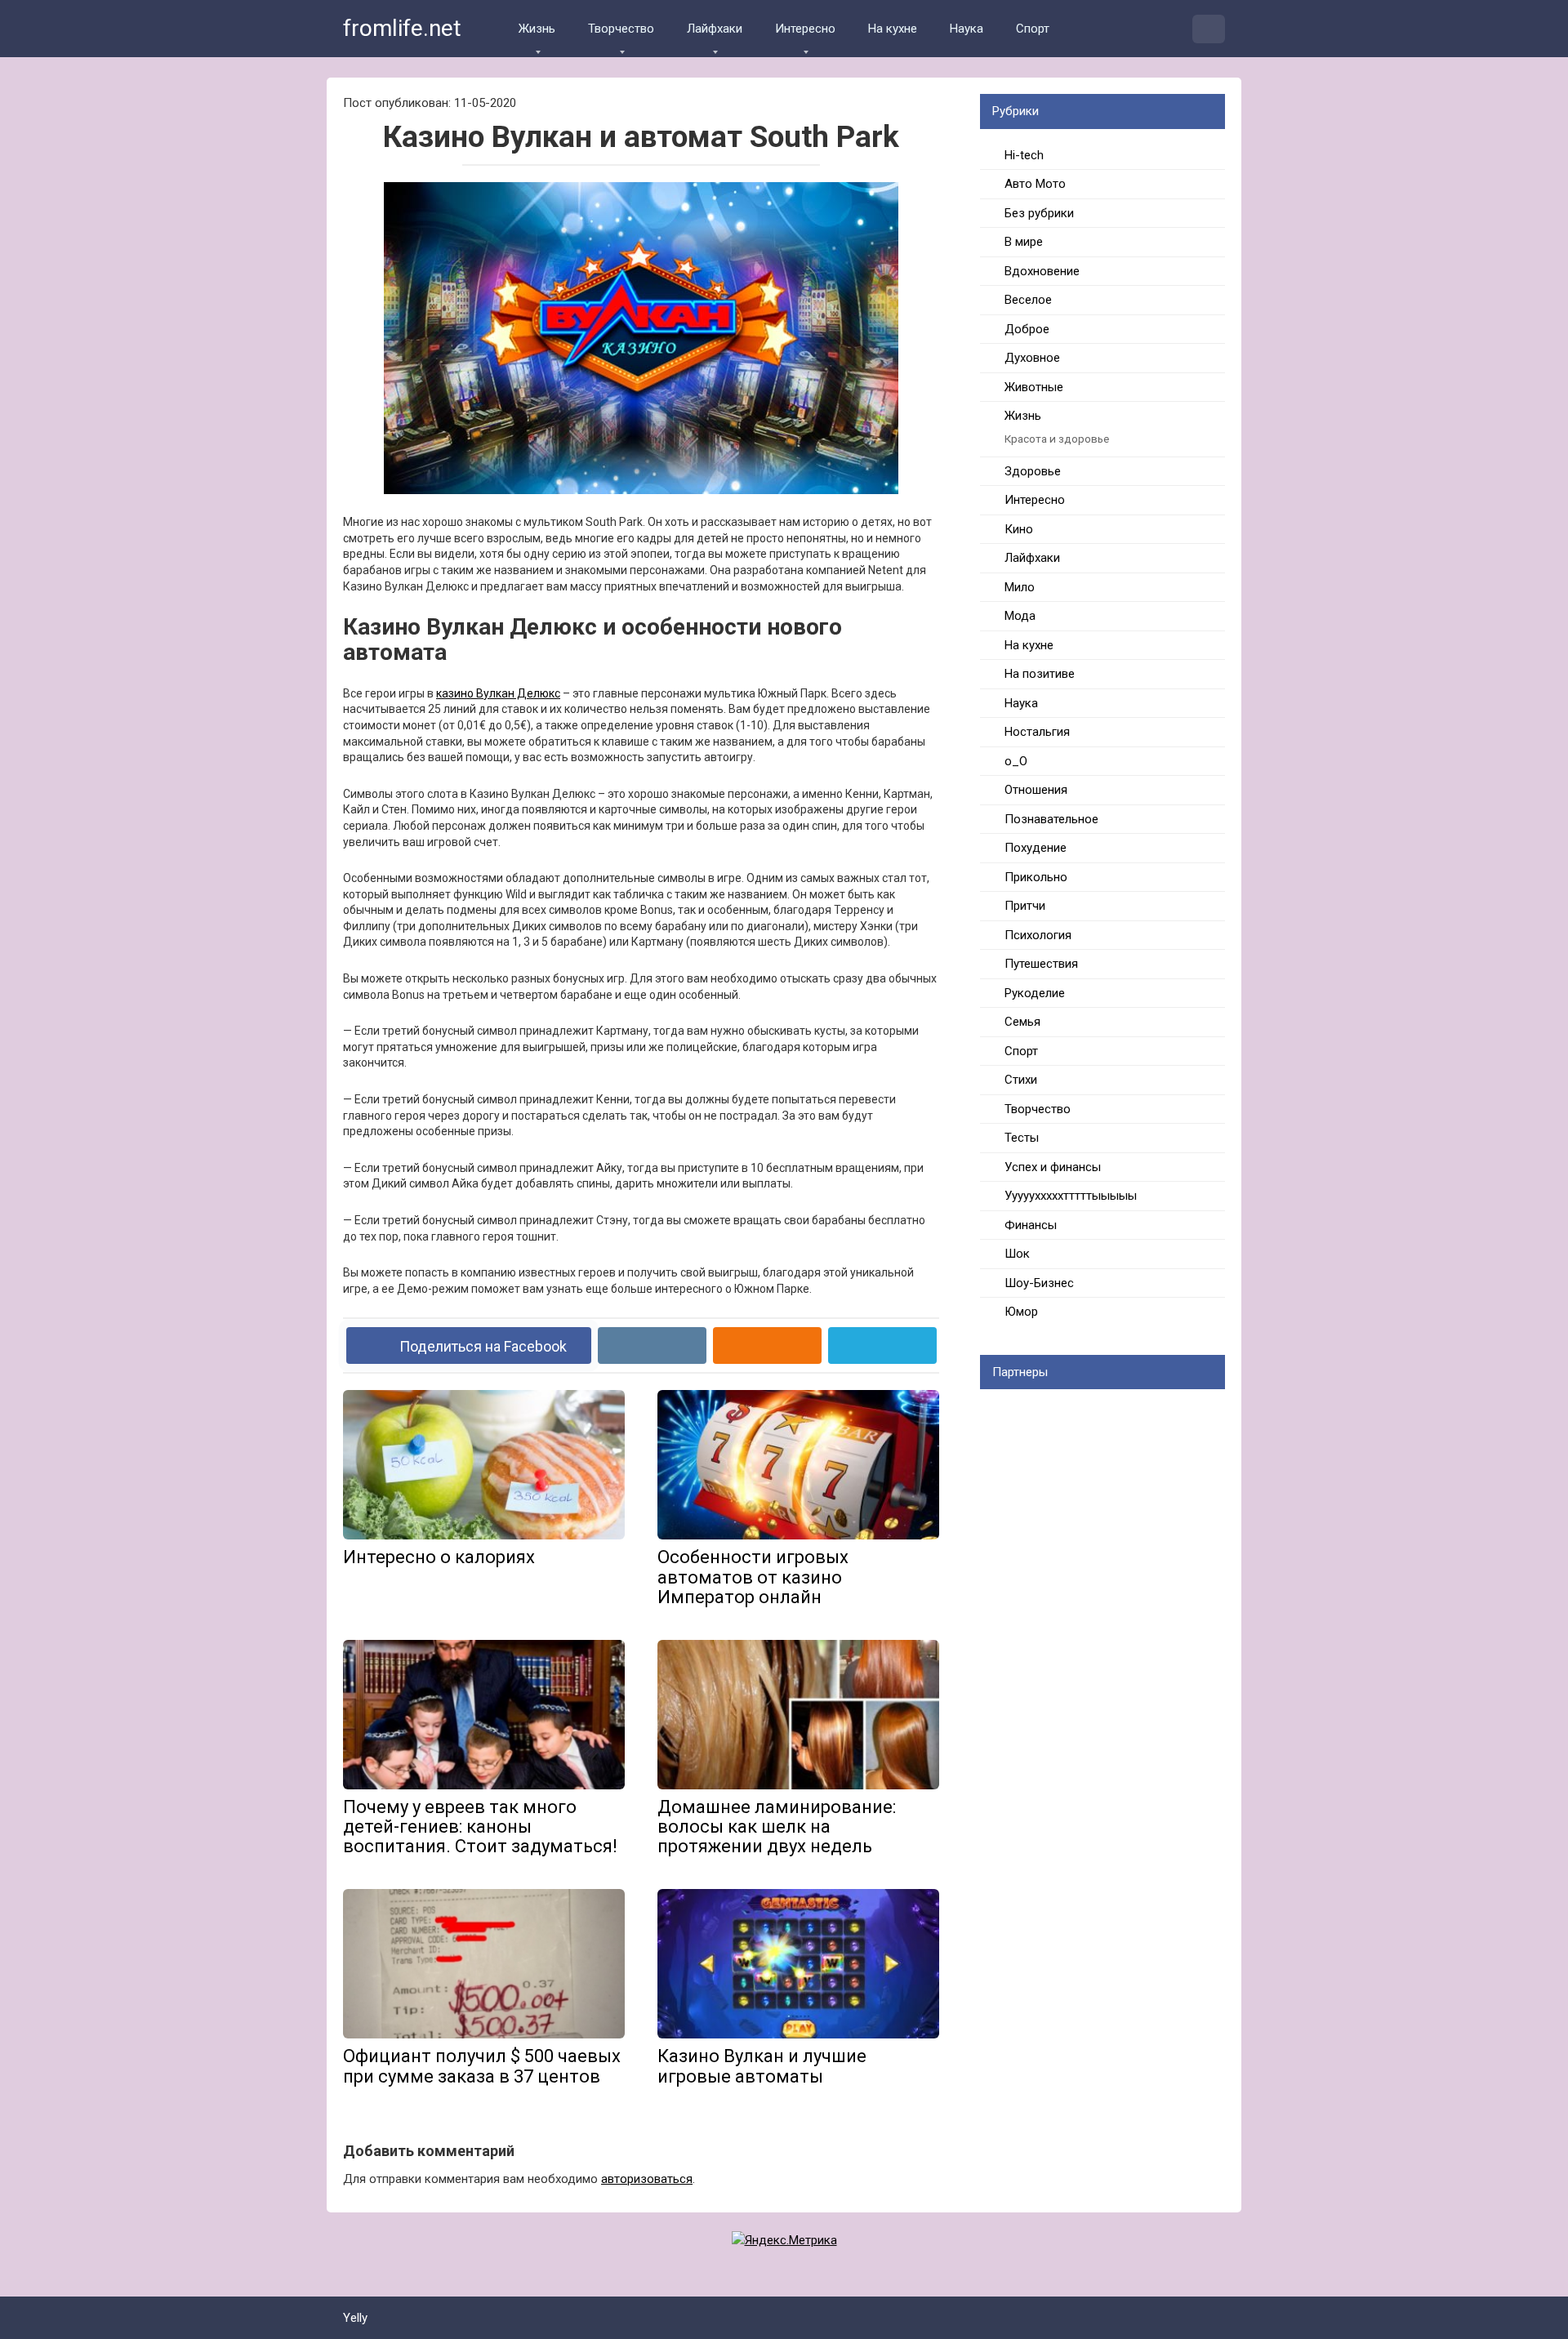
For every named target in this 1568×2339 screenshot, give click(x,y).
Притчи (1025, 906)
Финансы (1031, 1225)
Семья (1022, 1022)
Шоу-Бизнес (1039, 1283)
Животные (1034, 387)
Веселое (1028, 300)
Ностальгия (1037, 732)
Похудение (1036, 848)
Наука (967, 29)
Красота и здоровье (1057, 439)
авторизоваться (647, 2179)
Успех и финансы (1053, 1167)
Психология (1038, 935)
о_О (1016, 761)
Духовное (1032, 358)
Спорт (1033, 29)
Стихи (1021, 1080)
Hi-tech (1024, 155)
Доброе (1027, 329)
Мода (1020, 616)
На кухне (893, 29)
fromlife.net (402, 28)
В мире (1024, 242)
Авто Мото (1035, 184)
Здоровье (1033, 471)
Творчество (621, 29)
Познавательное (1051, 819)
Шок (1017, 1254)
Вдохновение (1042, 271)
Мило (1020, 587)
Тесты (1022, 1138)
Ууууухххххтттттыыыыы (1071, 1196)
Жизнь (537, 29)
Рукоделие (1035, 993)
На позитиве (1040, 674)
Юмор (1021, 1312)
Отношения (1036, 790)
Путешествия (1041, 964)
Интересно (805, 29)
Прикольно (1036, 877)
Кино (1019, 529)
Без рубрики (1039, 213)
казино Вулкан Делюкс (498, 693)
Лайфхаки (715, 29)
